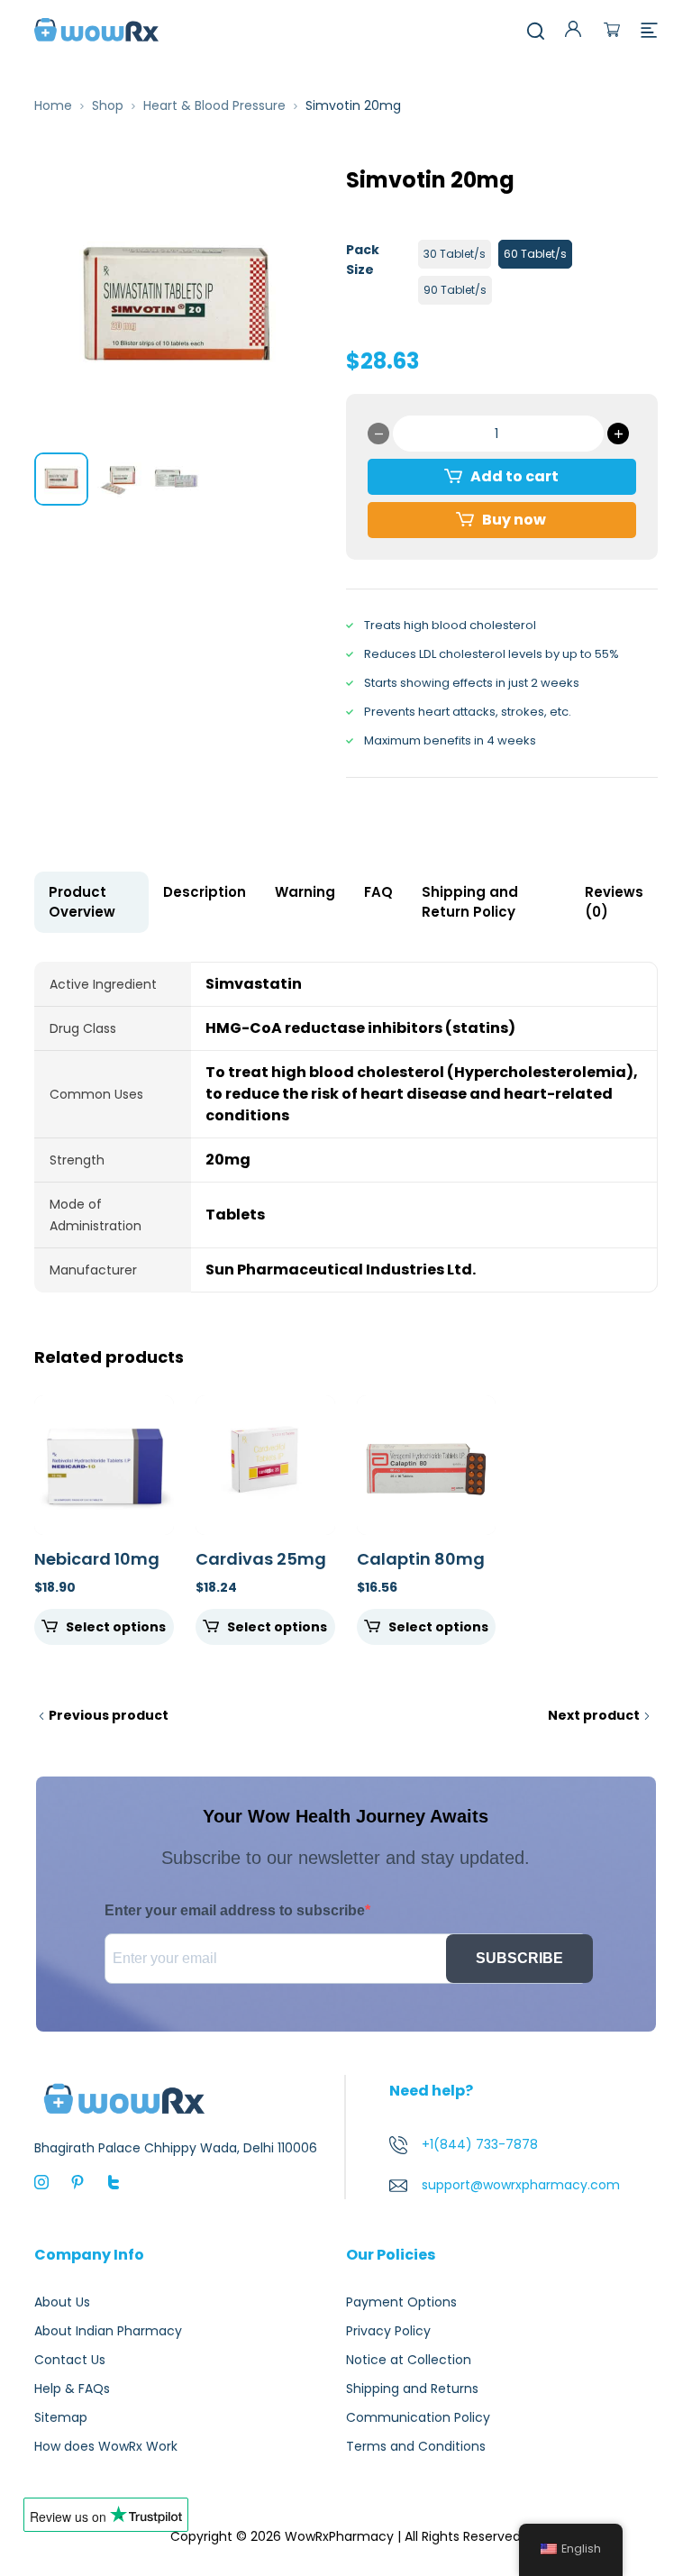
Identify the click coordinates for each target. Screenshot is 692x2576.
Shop (108, 105)
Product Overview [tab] (82, 902)
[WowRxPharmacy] (96, 29)
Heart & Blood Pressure (214, 105)
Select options (116, 1627)
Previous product (109, 1715)
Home (53, 105)
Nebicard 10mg (97, 1559)
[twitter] (114, 2181)
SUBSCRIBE (519, 1958)
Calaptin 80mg (421, 1559)
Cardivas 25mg (261, 1559)
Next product (594, 1715)
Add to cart (514, 476)
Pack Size (363, 260)
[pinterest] (77, 2181)
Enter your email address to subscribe (235, 1910)
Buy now (514, 520)
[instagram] (41, 2181)
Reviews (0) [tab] (614, 902)
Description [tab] (205, 892)
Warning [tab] (305, 892)
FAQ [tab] (378, 892)
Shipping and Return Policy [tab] (470, 902)
